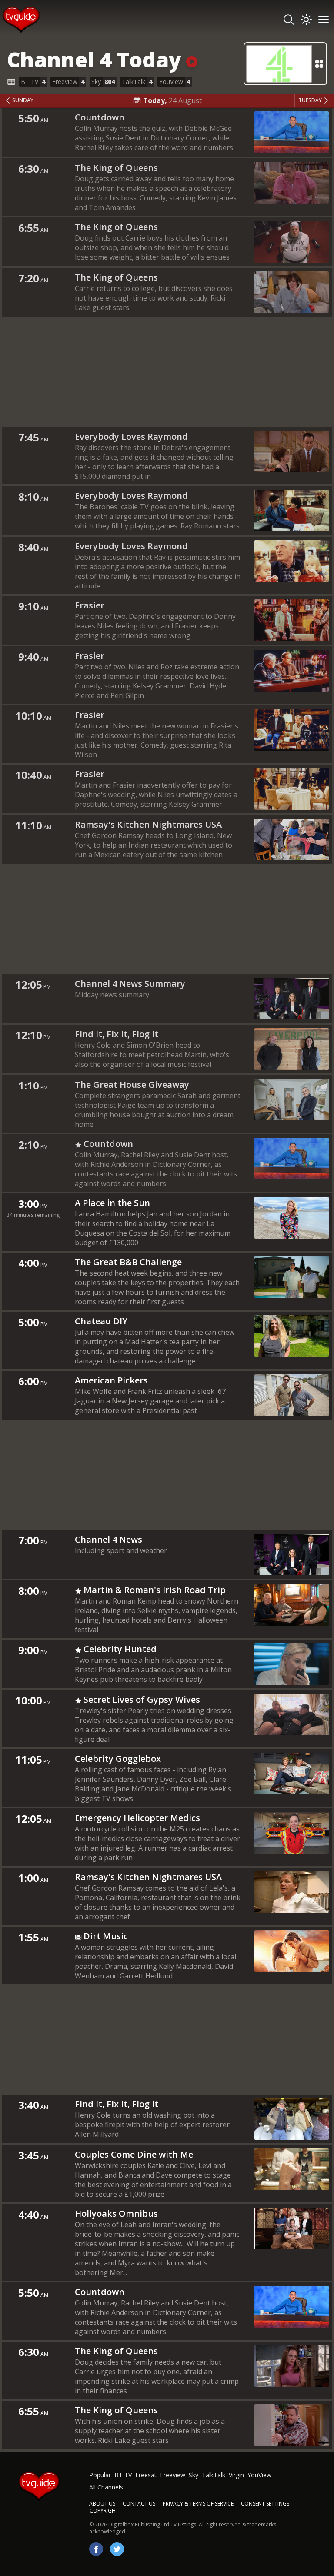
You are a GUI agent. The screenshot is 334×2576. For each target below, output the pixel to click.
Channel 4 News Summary (130, 984)
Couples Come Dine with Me (134, 2154)
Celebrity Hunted (120, 1649)
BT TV (123, 2475)
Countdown (100, 117)
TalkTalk (214, 2475)
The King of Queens (116, 168)
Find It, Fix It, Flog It (117, 1034)
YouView (259, 2475)
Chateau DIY (101, 1321)
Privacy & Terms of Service (198, 2504)
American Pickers (111, 1380)
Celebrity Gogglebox (118, 1759)
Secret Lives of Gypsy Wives (142, 1699)
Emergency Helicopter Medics (137, 1818)
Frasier (90, 605)
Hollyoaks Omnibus (116, 2213)
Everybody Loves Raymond (131, 436)
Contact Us (139, 2504)
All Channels (106, 2487)
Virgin (236, 2475)
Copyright (104, 2511)
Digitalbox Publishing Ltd (139, 2524)
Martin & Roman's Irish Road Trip (155, 1590)
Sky (194, 2475)
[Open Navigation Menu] (324, 20)
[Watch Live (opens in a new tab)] (192, 59)
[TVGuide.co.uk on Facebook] (96, 2549)
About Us (102, 2504)
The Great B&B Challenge (128, 1262)
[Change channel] (285, 64)
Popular (100, 2475)
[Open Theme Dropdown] (306, 20)
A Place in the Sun (112, 1203)
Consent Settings (265, 2504)
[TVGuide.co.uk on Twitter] (117, 2549)
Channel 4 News (109, 1539)
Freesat (146, 2475)
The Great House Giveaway (132, 1084)
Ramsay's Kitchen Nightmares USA (148, 824)
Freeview (173, 2475)
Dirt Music (106, 1936)
